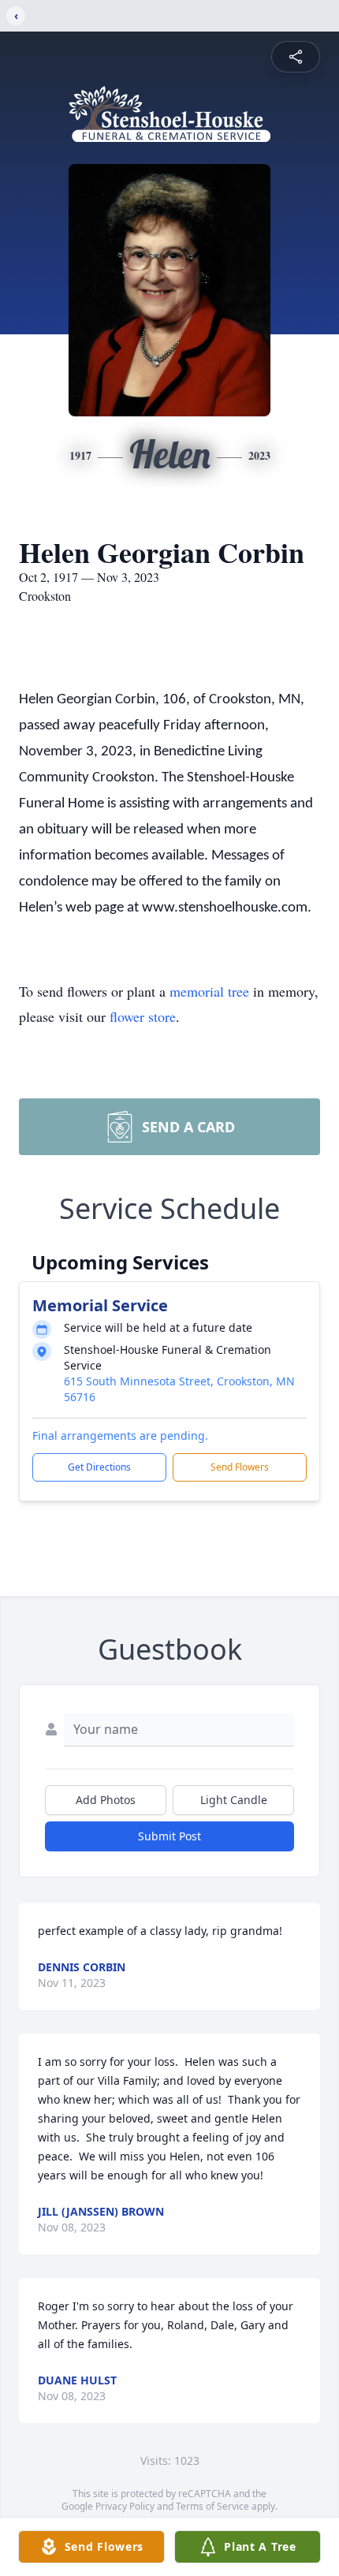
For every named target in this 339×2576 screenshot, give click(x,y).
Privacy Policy (125, 2506)
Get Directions (99, 1467)
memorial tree (209, 991)
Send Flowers (240, 1467)
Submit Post (169, 1836)
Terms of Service (212, 2506)
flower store (143, 1016)
